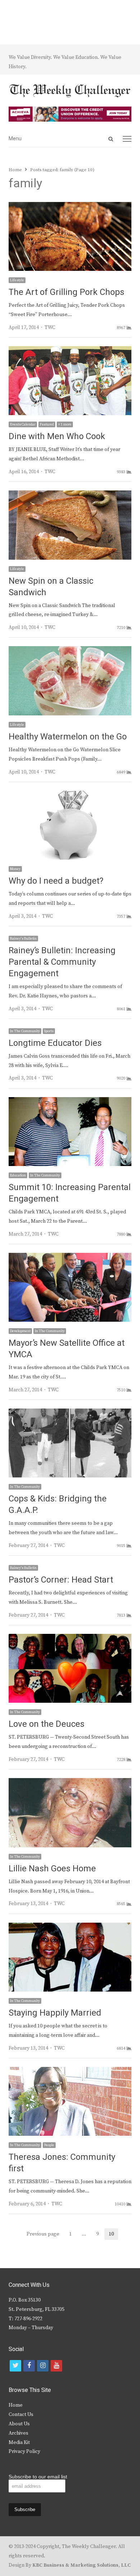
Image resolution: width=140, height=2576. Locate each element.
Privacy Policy (24, 2452)
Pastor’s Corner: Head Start (61, 1580)
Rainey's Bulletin (23, 939)
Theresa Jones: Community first (62, 2163)
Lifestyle (17, 280)
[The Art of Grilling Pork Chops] (70, 206)
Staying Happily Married (55, 2013)
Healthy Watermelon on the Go (68, 737)
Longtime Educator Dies (55, 1043)
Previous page (43, 2234)
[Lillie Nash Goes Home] (70, 1782)
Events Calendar (23, 424)
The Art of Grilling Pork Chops (66, 292)
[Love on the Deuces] (70, 1638)
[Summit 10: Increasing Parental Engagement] (70, 1101)
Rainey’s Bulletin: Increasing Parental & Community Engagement (62, 962)
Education (18, 1175)
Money (15, 869)
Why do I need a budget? (56, 881)
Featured (47, 424)
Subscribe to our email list (38, 2477)
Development (20, 1331)
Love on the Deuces (46, 1724)
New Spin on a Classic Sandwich (51, 587)
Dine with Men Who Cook (57, 436)
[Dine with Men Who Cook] (70, 351)
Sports (49, 1031)
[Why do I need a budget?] (70, 795)
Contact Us (21, 2415)
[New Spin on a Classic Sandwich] (70, 495)
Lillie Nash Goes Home (52, 1869)
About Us (19, 2424)
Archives (18, 2433)
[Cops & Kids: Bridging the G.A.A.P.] (70, 1413)
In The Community (25, 1031)
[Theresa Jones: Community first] (70, 2071)
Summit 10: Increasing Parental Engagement (70, 1193)
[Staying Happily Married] (70, 1927)
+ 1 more (65, 424)
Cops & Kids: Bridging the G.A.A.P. (58, 1505)
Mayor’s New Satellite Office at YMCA (67, 1349)
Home (16, 2405)
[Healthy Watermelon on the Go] (70, 650)
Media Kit (19, 2443)
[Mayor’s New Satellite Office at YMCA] (70, 1257)
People (49, 2145)
